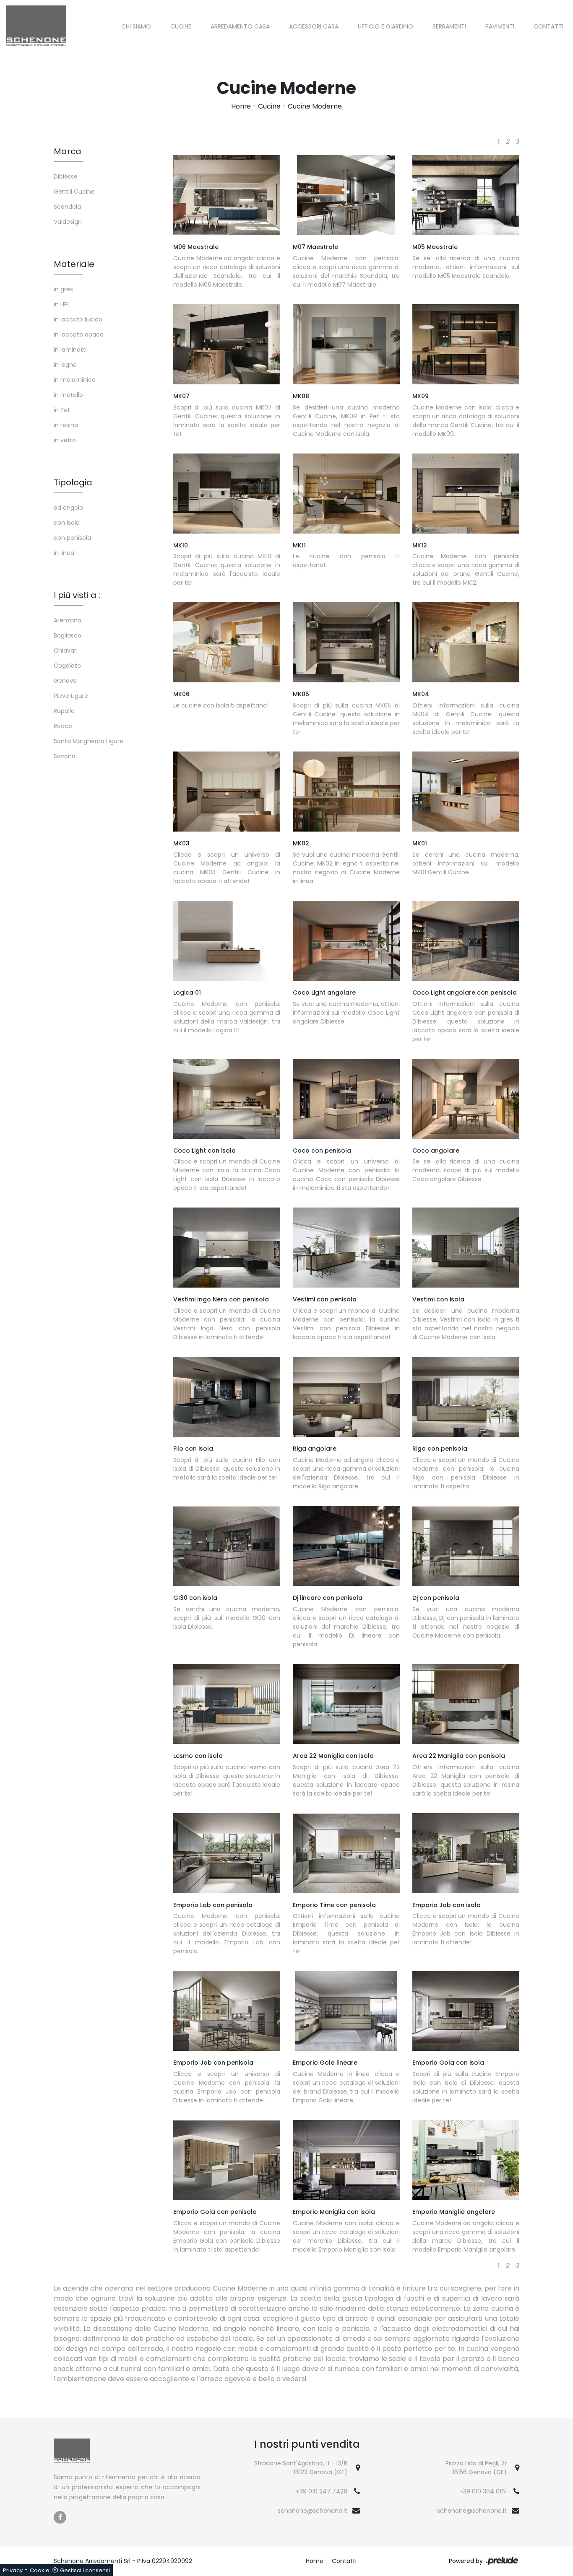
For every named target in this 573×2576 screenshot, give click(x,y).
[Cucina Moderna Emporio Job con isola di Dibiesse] (466, 1853)
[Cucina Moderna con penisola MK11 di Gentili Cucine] (346, 494)
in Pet (62, 410)
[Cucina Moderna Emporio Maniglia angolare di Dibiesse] (466, 2160)
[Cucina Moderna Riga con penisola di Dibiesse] (466, 1397)
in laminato (70, 350)
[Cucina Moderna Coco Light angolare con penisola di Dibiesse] (466, 941)
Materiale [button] (74, 264)
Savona (65, 756)
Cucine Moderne (315, 106)
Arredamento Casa (240, 26)
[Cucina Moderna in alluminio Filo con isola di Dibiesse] (227, 1397)
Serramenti (449, 26)
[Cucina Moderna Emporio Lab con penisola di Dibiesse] (227, 1853)
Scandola (67, 207)
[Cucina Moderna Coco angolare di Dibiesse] (466, 1099)
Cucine (181, 26)
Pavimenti (500, 26)
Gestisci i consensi (85, 2570)
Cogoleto (67, 666)
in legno (65, 365)
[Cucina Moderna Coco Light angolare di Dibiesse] (346, 941)
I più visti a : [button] (77, 595)
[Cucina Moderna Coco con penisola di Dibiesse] (346, 1099)
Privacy (13, 2570)
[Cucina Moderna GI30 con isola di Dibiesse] (227, 1546)
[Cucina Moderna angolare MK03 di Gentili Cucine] (227, 792)
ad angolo (68, 508)
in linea (64, 553)
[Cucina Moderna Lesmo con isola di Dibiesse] (227, 1704)
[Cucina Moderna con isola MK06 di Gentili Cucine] (227, 642)
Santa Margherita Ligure (89, 741)
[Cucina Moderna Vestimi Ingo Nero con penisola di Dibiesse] (227, 1248)
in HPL (62, 304)
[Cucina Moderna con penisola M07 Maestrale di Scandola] (346, 195)
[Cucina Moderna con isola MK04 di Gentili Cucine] (466, 642)
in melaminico (75, 380)
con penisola (72, 538)
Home (241, 106)
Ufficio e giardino (385, 26)
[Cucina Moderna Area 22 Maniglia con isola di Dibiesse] (346, 1704)
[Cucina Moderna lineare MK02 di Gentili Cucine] (346, 792)
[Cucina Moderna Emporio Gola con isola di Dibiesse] (466, 2011)
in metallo (68, 395)
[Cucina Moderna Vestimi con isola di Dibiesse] (466, 1248)
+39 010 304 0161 (483, 2491)
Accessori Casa (314, 26)
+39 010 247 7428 (322, 2491)
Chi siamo (136, 26)
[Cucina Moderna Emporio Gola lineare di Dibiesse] (346, 2011)
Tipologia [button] (73, 482)
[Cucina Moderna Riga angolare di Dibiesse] (346, 1397)
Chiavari (66, 650)
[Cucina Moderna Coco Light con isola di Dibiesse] (227, 1099)
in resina (66, 425)
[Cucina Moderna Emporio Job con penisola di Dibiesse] (227, 2011)
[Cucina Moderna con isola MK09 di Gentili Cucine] (466, 344)
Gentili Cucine (74, 192)
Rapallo (64, 711)
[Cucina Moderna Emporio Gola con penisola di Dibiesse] (227, 2160)
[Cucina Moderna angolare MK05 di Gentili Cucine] (346, 642)
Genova (65, 681)
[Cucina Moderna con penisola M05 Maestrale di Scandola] (466, 195)
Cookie (40, 2570)
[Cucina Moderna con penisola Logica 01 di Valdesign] (227, 941)
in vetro (65, 440)
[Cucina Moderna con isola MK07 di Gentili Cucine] (227, 344)
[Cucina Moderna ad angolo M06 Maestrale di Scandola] (227, 195)
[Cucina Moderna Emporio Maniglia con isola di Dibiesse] (346, 2160)
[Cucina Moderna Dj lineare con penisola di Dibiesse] (346, 1546)
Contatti (548, 26)
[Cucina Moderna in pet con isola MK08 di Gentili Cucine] (346, 344)
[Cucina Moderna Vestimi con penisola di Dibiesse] (346, 1248)
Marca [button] (68, 151)
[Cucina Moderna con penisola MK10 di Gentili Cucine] (227, 494)
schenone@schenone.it (313, 2511)
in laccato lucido (78, 319)
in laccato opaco (79, 334)
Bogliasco (68, 635)
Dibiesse (66, 176)
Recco (63, 726)
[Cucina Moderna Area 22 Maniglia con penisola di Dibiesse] (466, 1704)
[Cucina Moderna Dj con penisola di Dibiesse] (466, 1546)
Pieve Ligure (71, 696)
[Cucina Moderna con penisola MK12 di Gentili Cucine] (466, 494)
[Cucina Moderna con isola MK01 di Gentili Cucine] (466, 792)
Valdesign (68, 222)
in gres (63, 289)
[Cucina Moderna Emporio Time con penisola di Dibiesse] (346, 1853)
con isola (67, 523)
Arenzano (68, 620)
